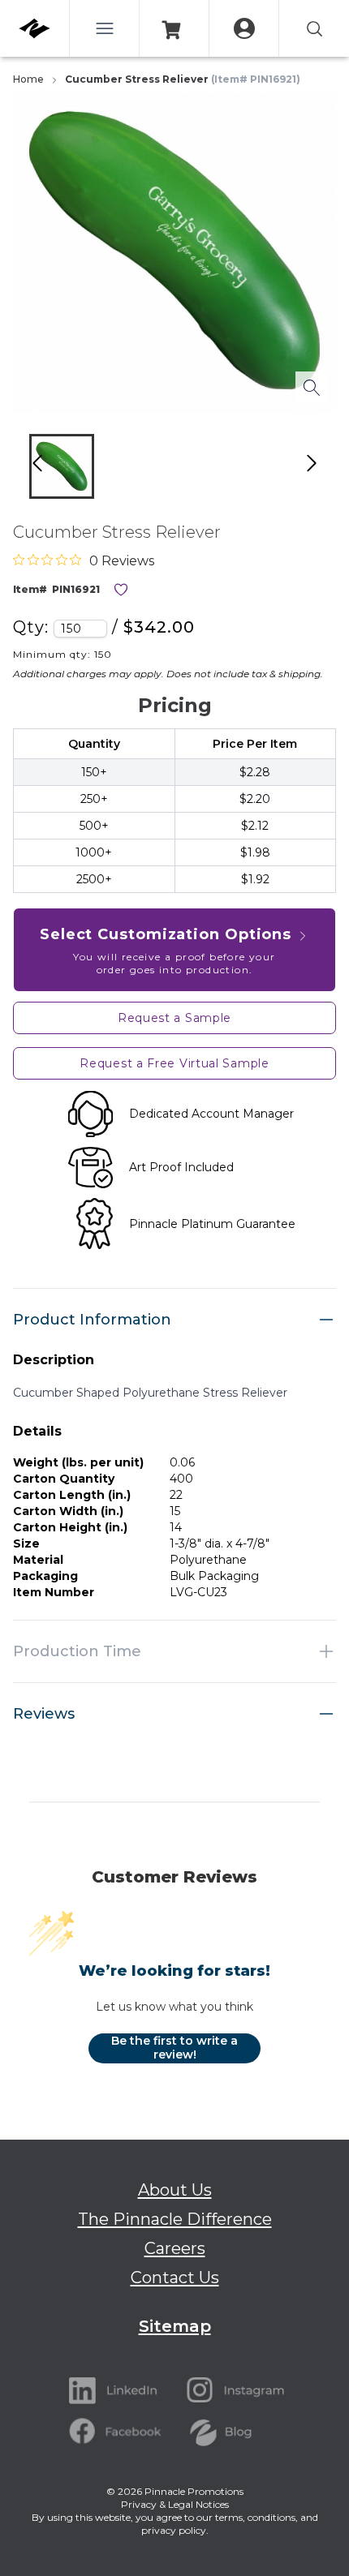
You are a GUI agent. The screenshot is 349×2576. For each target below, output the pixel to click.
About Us (175, 2190)
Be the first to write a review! (174, 2048)
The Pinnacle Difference (175, 2219)
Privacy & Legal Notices (175, 2504)
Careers (175, 2248)
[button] (62, 466)
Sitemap (175, 2326)
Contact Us (175, 2278)
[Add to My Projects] (121, 590)
